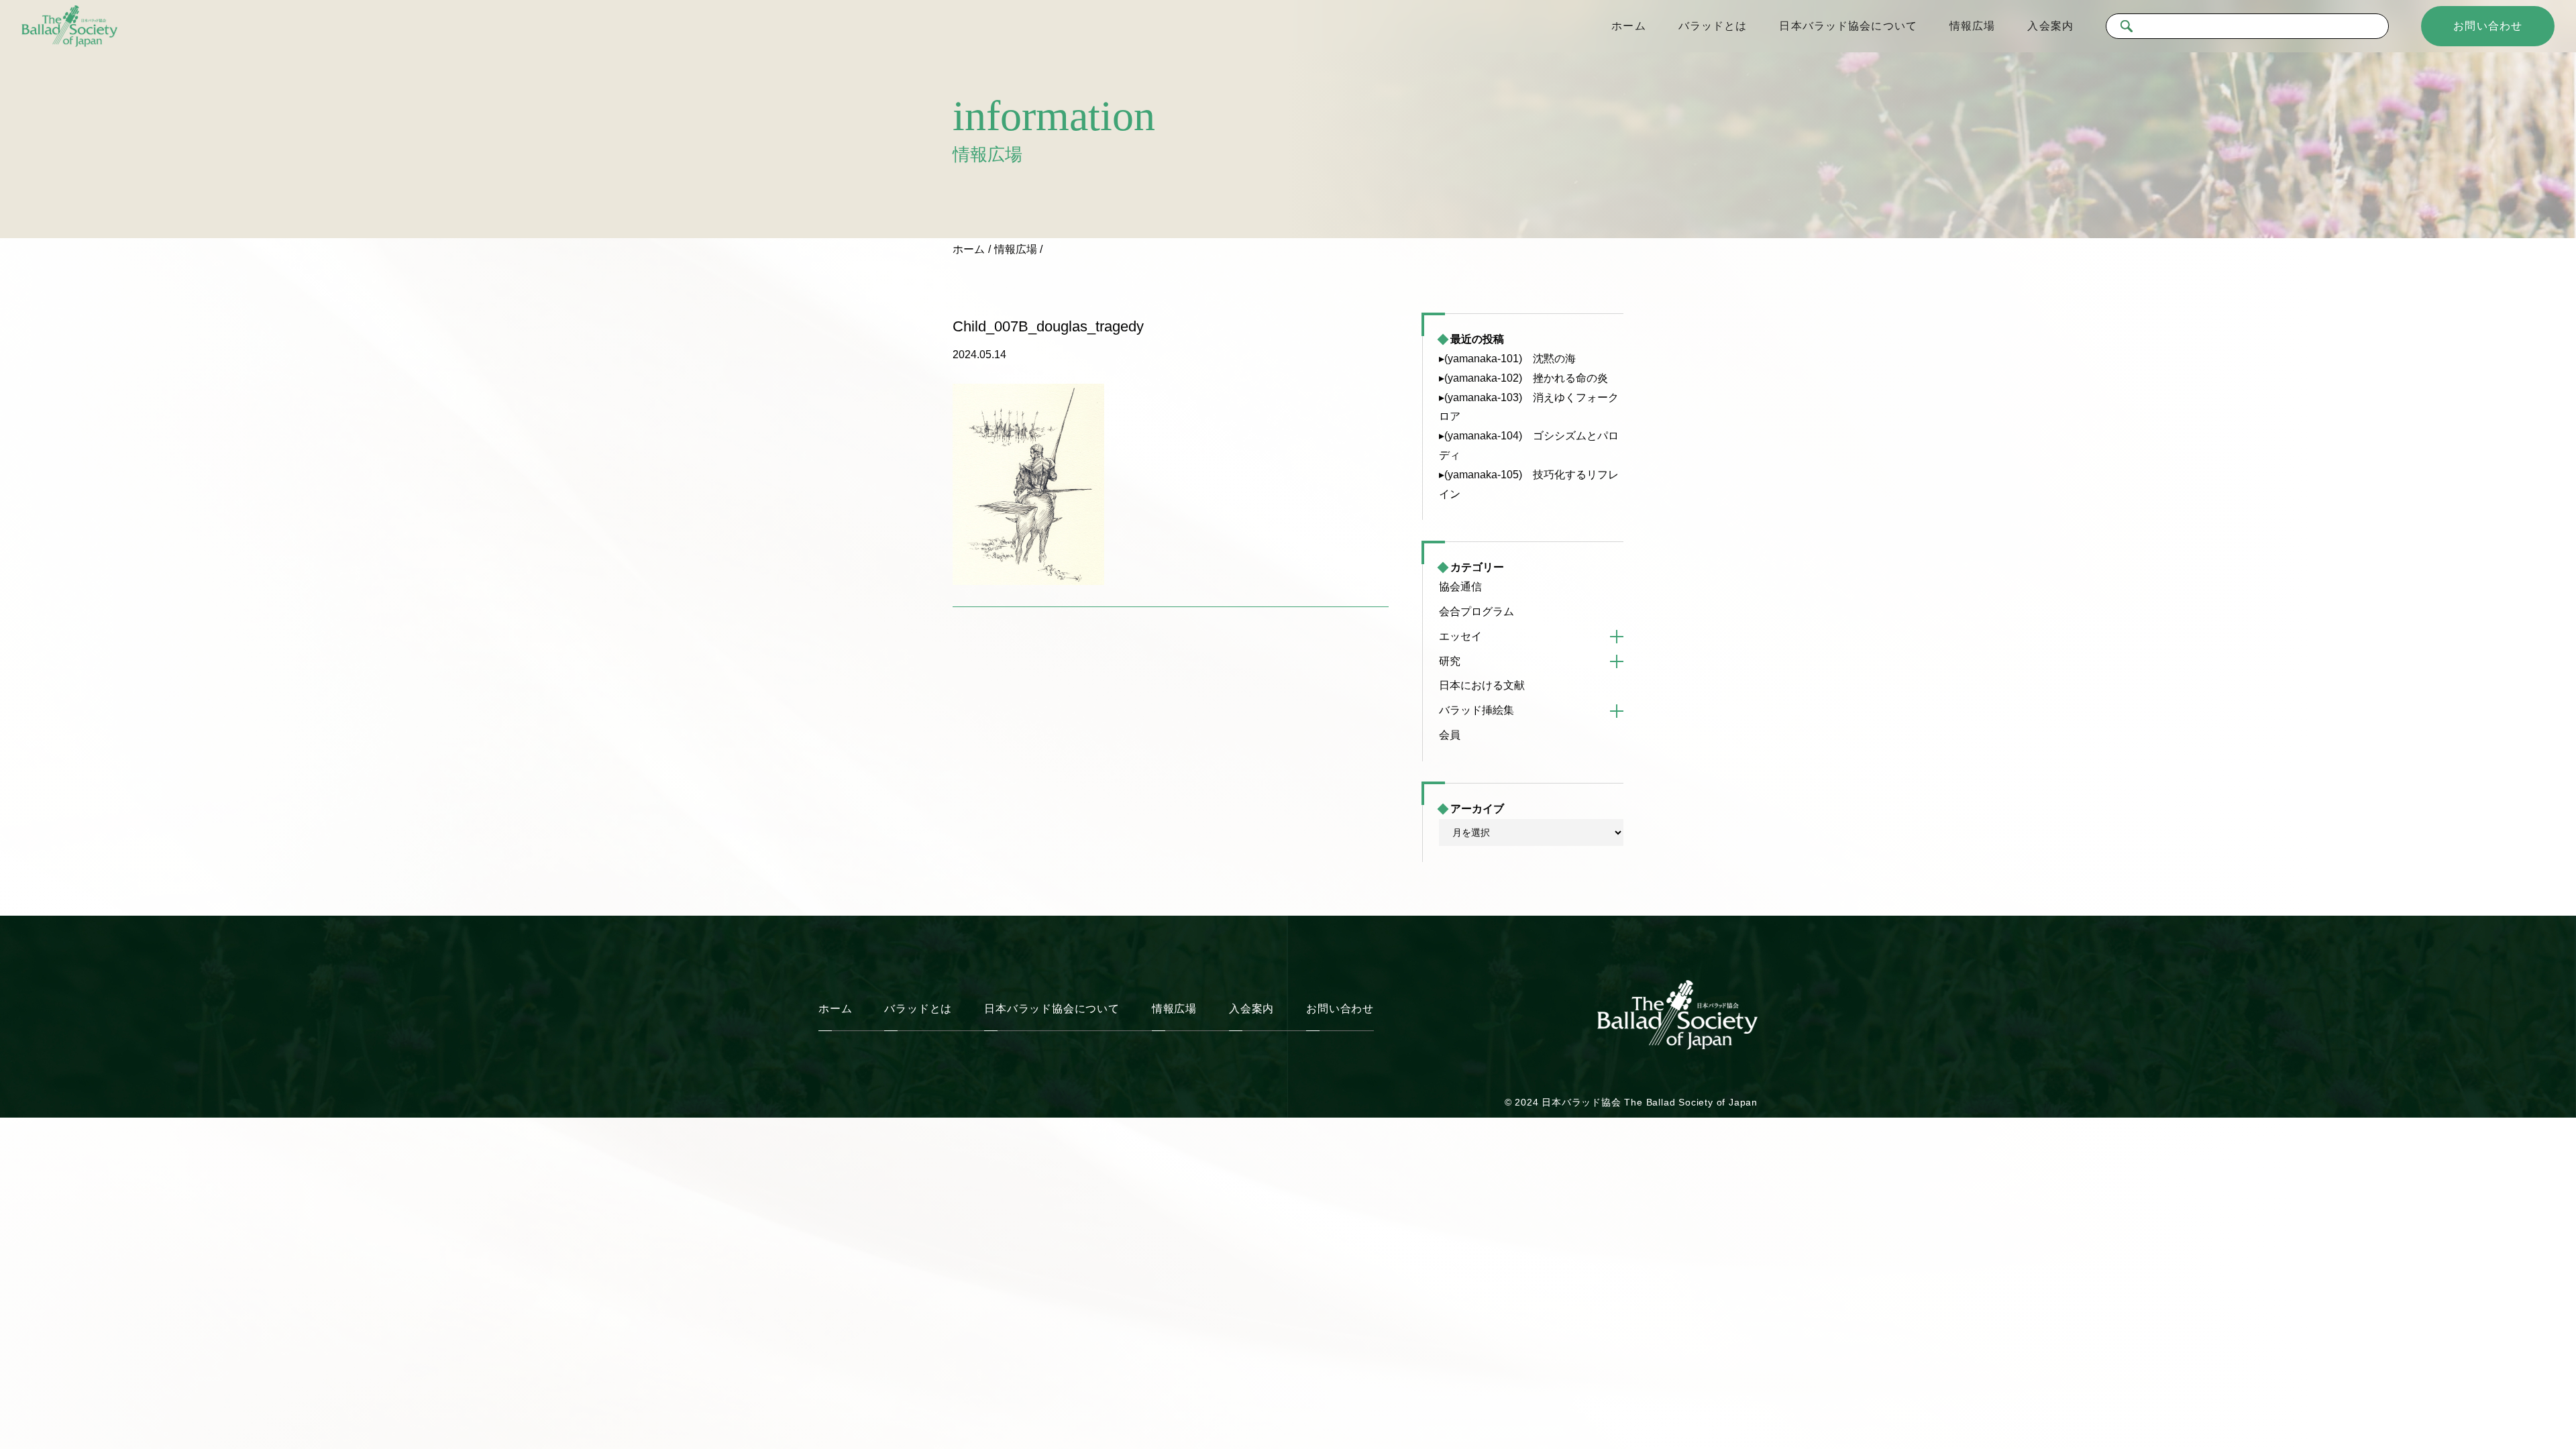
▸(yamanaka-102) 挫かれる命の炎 (1523, 378)
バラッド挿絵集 (1477, 710)
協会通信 (1460, 587)
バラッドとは (1713, 26)
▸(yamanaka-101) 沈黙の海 (1507, 359)
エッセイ (1460, 636)
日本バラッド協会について (1848, 26)
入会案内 (2050, 26)
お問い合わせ (2488, 26)
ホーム (1628, 26)
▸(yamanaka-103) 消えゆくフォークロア (1529, 407)
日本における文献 (1482, 685)
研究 (1450, 661)
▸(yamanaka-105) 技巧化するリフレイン (1529, 484)
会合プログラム (1477, 611)
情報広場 (1972, 26)
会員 (1450, 735)
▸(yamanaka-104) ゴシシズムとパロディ (1529, 445)
